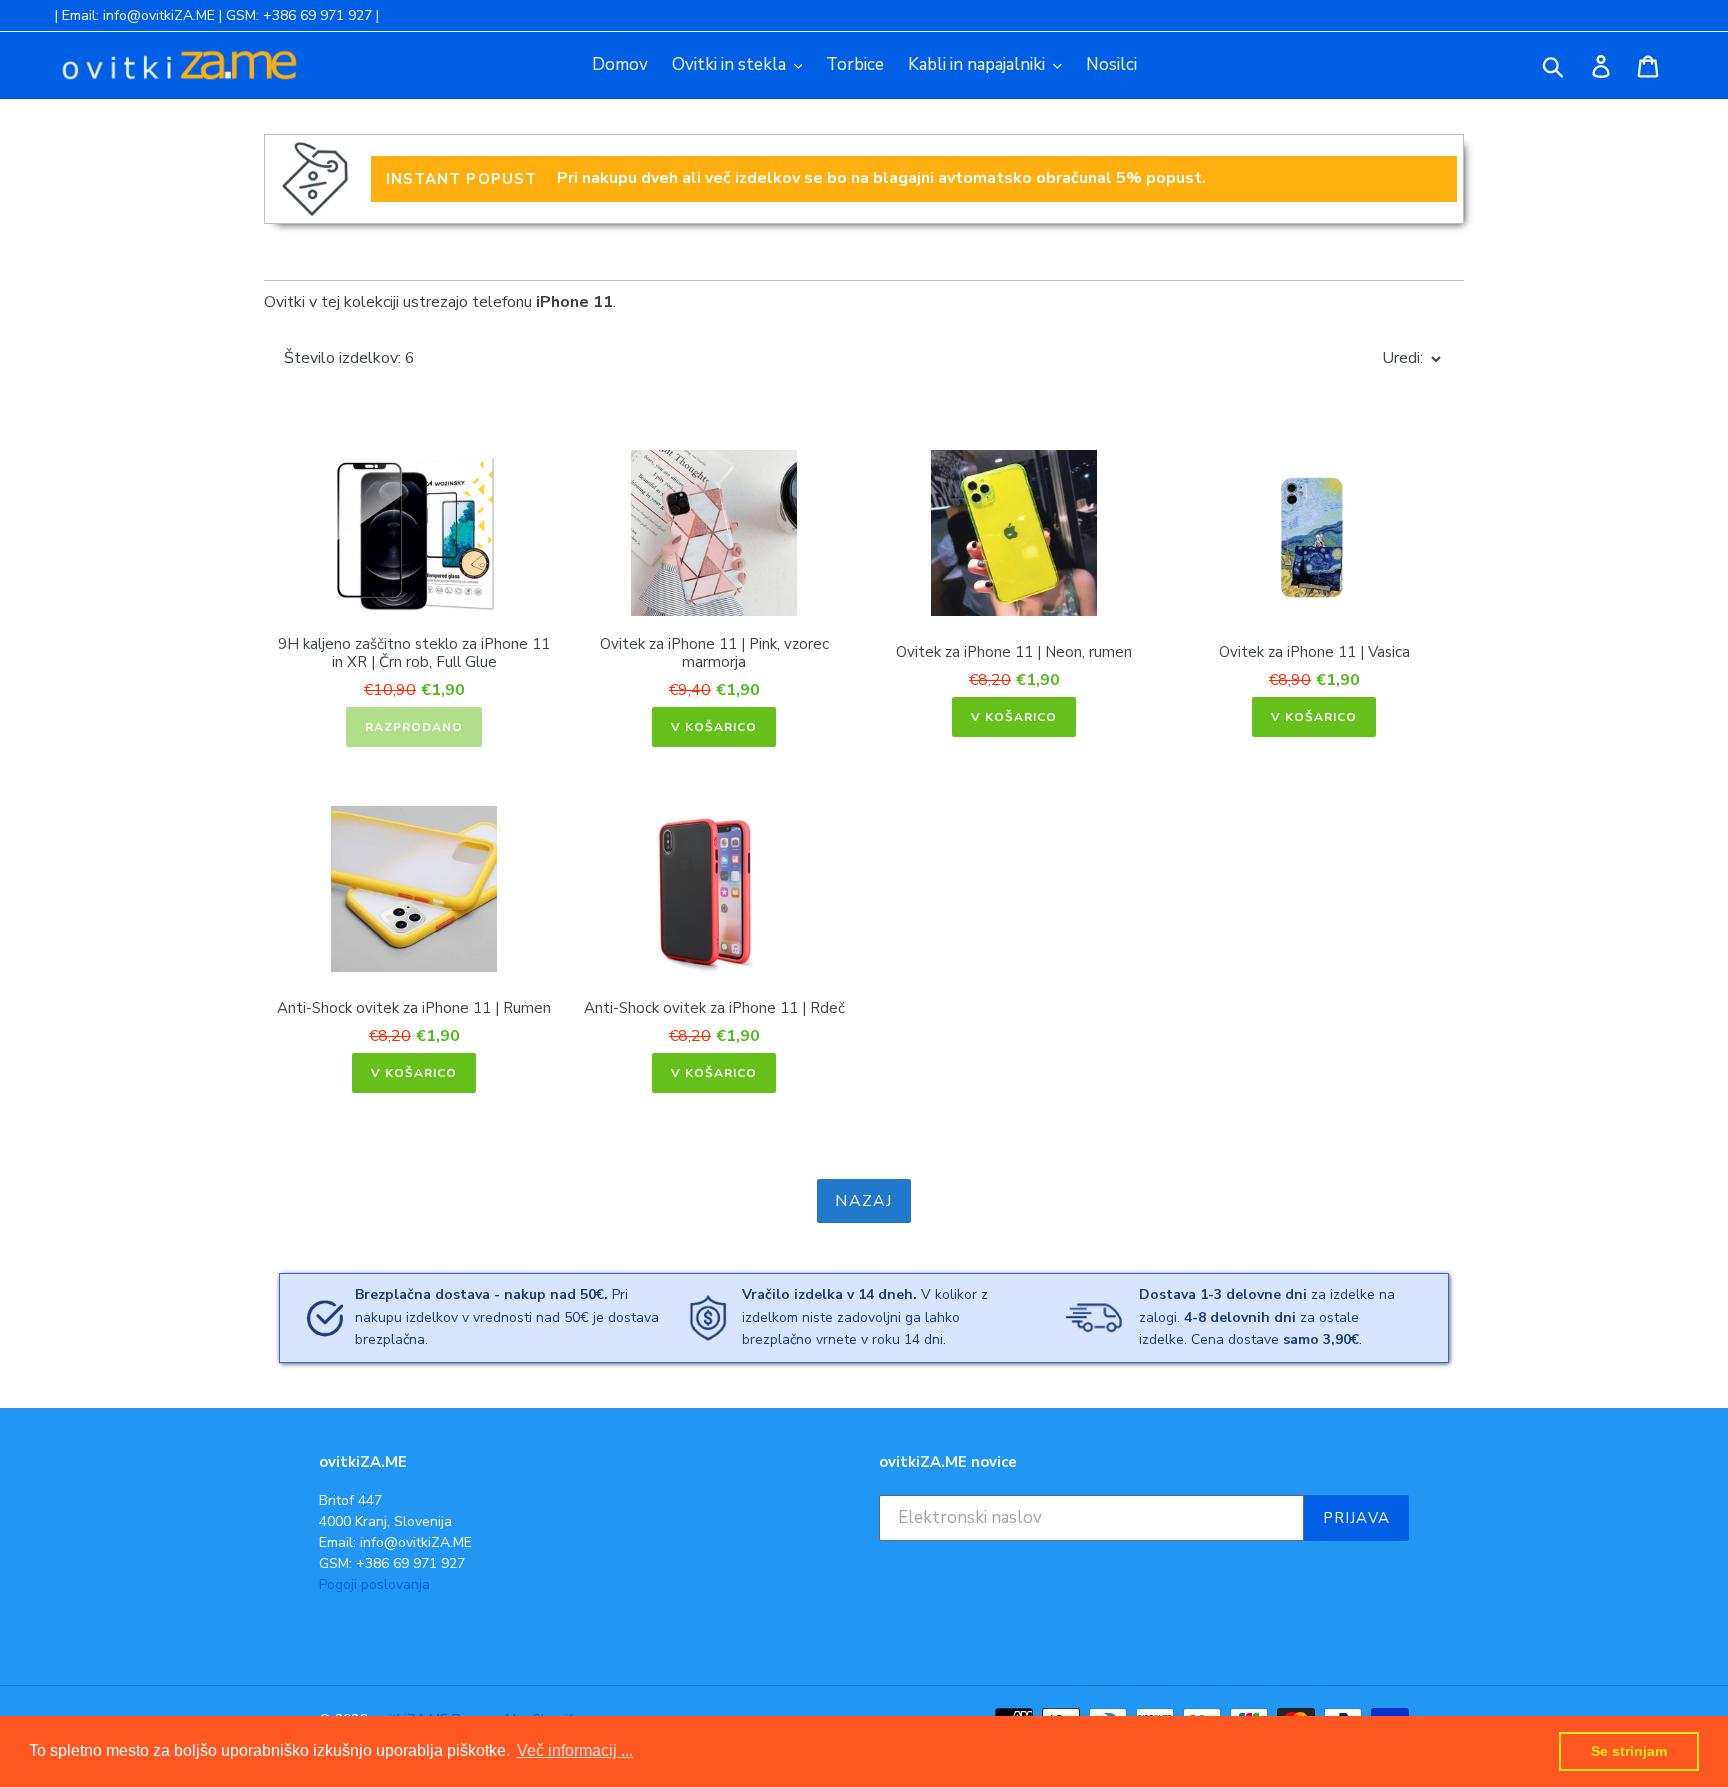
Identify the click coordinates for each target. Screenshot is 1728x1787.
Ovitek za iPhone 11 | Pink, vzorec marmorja (714, 653)
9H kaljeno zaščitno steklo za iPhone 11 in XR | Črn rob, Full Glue (414, 653)
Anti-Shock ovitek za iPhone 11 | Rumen (414, 1008)
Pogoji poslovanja (374, 1584)
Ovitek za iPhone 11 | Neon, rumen (1014, 652)
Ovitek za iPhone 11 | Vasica (1314, 652)
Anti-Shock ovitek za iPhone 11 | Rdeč (714, 1008)
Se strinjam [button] (1629, 1751)
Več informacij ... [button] (575, 1750)
